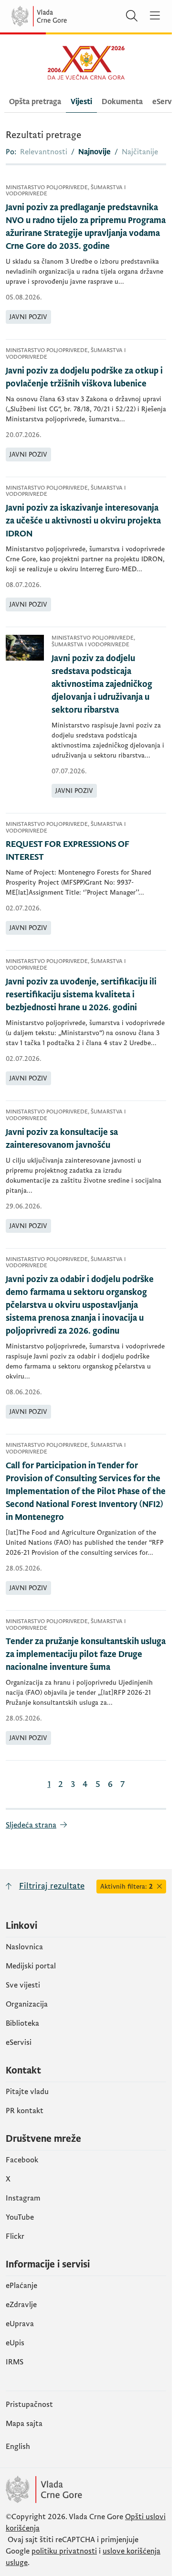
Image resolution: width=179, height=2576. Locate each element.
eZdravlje (21, 2305)
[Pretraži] (132, 16)
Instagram (23, 2198)
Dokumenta (122, 102)
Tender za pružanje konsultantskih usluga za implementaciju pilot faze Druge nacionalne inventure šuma (86, 1654)
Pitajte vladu (27, 2092)
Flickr (15, 2236)
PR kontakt (25, 2111)
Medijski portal (31, 1966)
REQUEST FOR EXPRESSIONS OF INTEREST (68, 851)
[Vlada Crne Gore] (67, 16)
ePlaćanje (21, 2286)
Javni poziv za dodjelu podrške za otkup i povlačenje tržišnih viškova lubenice (84, 377)
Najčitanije (140, 152)
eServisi (19, 2042)
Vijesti (81, 102)
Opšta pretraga (35, 102)
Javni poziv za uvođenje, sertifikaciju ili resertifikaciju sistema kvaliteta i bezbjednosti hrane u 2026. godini (81, 995)
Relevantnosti (44, 152)
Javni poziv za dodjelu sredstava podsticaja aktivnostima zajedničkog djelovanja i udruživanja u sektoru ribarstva (102, 684)
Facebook (22, 2160)
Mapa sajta (24, 2424)
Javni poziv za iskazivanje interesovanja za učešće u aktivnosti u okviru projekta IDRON (83, 521)
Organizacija (27, 2004)
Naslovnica (24, 1947)
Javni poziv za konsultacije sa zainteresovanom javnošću (62, 1139)
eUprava (20, 2324)
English (18, 2447)
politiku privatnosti (64, 2551)
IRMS (15, 2362)
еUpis (15, 2343)
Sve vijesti (23, 1985)
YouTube (20, 2217)
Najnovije (95, 152)
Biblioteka (22, 2023)
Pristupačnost (29, 2405)
